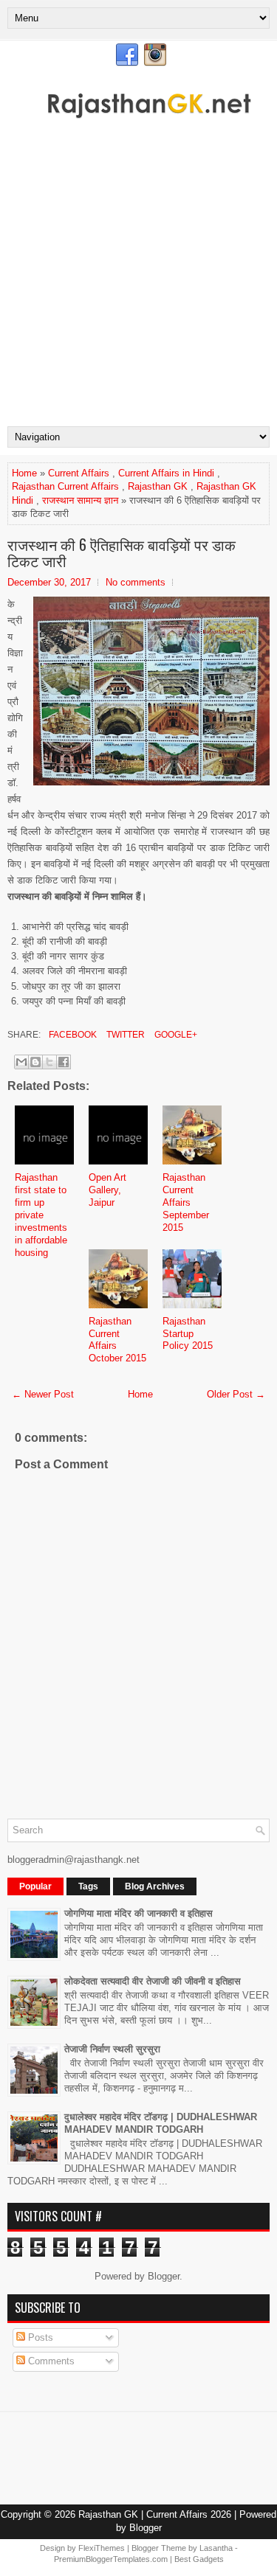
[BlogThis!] (35, 1062)
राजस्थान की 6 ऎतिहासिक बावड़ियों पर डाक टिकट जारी (122, 552)
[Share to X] (49, 1062)
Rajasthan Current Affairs (65, 486)
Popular (35, 1886)
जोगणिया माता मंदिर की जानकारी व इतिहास (138, 1913)
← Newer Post (43, 1394)
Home (24, 473)
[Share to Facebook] (64, 1062)
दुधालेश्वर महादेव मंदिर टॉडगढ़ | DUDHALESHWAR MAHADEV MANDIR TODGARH (161, 2123)
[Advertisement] (138, 281)
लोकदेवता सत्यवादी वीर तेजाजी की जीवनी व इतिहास (153, 1981)
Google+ (175, 1035)
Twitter (124, 1035)
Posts (39, 2337)
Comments (50, 2361)
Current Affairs (79, 473)
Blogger (164, 2276)
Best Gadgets (199, 2559)
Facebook (72, 1035)
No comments (136, 582)
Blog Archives (155, 1886)
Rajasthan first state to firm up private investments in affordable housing (41, 1215)
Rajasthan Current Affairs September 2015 (186, 1202)
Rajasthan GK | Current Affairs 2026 (155, 2514)
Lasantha (216, 2548)
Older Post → (236, 1394)
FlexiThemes (102, 2548)
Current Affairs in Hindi (166, 473)
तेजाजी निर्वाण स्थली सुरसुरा (112, 2049)
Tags (88, 1886)
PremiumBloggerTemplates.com (111, 2559)
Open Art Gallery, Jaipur (107, 1190)
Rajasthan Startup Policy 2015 (188, 1334)
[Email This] (21, 1062)
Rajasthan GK (158, 486)
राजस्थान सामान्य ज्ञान (80, 500)
